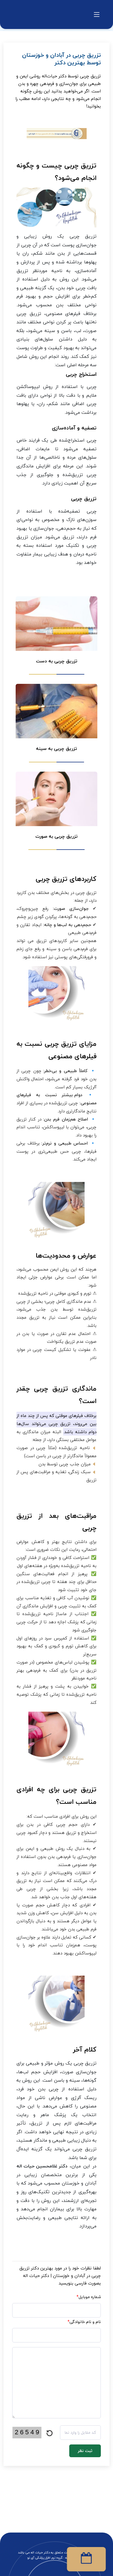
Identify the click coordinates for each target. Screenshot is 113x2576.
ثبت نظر (85, 2451)
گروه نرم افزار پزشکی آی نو (45, 2558)
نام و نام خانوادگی (84, 2322)
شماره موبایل (89, 2297)
